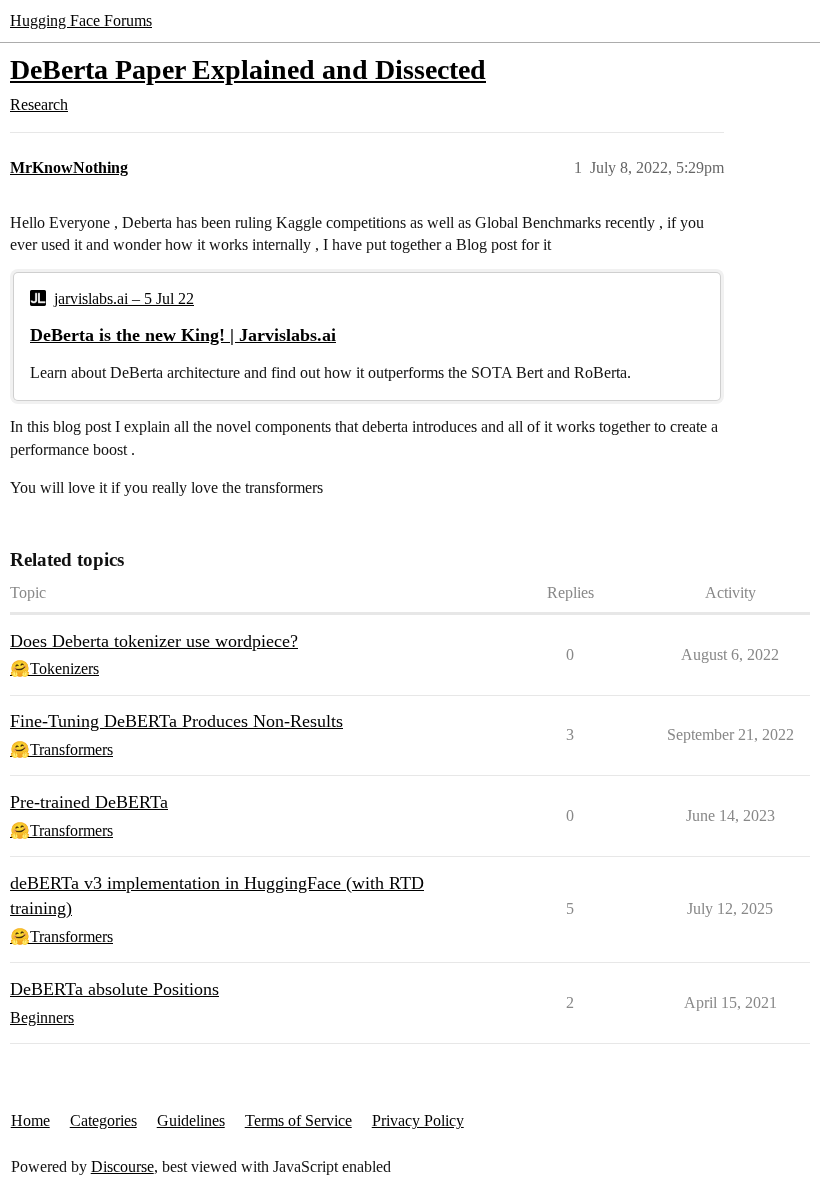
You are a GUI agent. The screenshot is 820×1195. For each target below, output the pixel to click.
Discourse (122, 1166)
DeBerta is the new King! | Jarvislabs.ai (183, 335)
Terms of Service (298, 1120)
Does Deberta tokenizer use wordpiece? (154, 641)
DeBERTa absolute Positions (114, 989)
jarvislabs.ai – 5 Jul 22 (124, 298)
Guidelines (191, 1120)
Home (30, 1120)
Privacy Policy (418, 1120)
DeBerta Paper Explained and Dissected (248, 69)
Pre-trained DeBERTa (89, 802)
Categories (103, 1120)
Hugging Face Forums (81, 20)
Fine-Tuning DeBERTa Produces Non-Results (176, 721)
